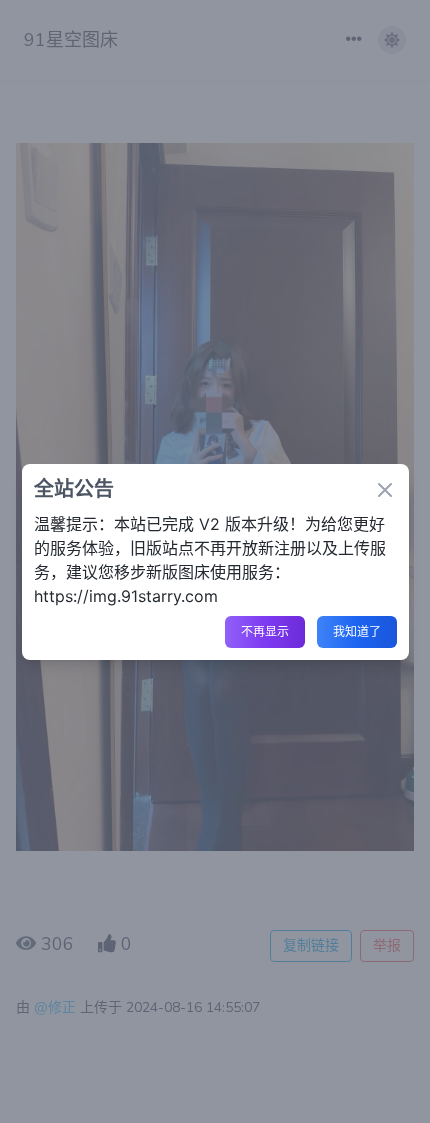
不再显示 (265, 632)
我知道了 (357, 632)
